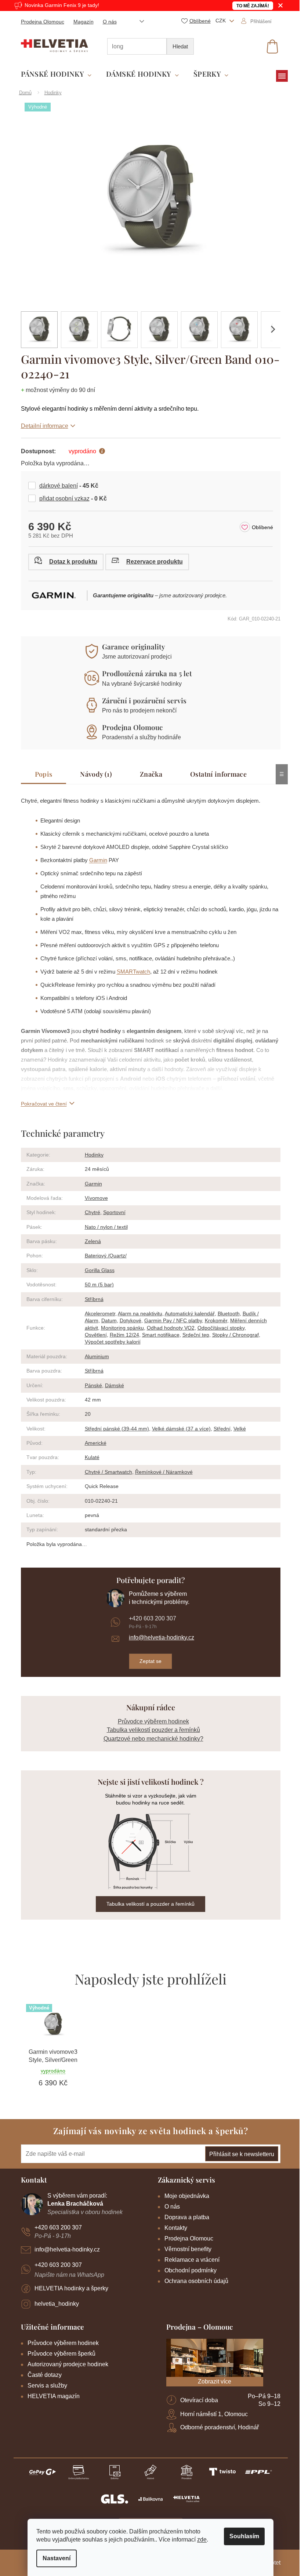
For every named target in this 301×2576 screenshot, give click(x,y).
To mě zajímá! (250, 6)
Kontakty (173, 2228)
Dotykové (128, 1320)
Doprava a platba (184, 2217)
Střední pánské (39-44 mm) (114, 1429)
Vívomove (93, 1198)
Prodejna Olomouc (40, 22)
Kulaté (89, 1457)
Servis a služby (44, 2386)
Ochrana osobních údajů (194, 2281)
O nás (107, 22)
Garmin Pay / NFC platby (170, 1320)
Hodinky (91, 1155)
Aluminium (94, 1356)
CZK (218, 21)
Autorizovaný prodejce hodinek (65, 2364)
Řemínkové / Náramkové (161, 1472)
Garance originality (131, 646)
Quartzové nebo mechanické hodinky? (150, 1739)
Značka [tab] (148, 774)
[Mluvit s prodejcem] (63, 562)
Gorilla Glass (97, 1270)
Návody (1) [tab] (93, 774)
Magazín (81, 22)
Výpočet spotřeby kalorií (110, 1342)
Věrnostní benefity (185, 2249)
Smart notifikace (158, 1335)
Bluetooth (226, 1313)
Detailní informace (42, 426)
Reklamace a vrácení (189, 2260)
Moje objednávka (184, 2196)
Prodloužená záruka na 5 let (144, 673)
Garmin (95, 860)
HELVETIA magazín (51, 2396)
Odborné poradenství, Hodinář (217, 2427)
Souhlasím (242, 2536)
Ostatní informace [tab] (216, 774)
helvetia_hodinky (54, 2304)
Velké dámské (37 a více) (178, 1429)
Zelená (90, 1241)
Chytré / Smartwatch (106, 1472)
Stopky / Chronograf (233, 1335)
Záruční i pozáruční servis (142, 700)
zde (199, 2540)
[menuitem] (53, 74)
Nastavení (54, 2558)
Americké (93, 1443)
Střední (219, 1429)
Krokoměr (213, 1320)
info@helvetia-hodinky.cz (159, 1637)
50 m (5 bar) (96, 1285)
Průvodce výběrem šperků (59, 2354)
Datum (106, 1320)
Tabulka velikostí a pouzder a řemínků (148, 1904)
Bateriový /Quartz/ (103, 1256)
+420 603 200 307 (150, 1618)
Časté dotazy (42, 2375)
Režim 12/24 (122, 1335)
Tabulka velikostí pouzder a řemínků (150, 1730)
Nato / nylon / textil (103, 1227)
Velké (237, 1429)
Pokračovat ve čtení (41, 1104)
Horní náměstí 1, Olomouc (211, 2414)
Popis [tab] (41, 774)
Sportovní (111, 1212)
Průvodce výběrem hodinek (150, 1721)
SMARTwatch (130, 972)
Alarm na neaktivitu (137, 1313)
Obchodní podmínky (188, 2270)
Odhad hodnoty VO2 (168, 1328)
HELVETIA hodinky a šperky (68, 2288)
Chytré (90, 1212)
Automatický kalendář (187, 1313)
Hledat (177, 46)
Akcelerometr (97, 1313)
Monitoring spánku (119, 1328)
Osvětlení (93, 1335)
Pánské (90, 1385)
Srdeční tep (193, 1335)
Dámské (112, 1385)
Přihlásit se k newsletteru (239, 2154)
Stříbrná (91, 1299)
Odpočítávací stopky (218, 1328)
